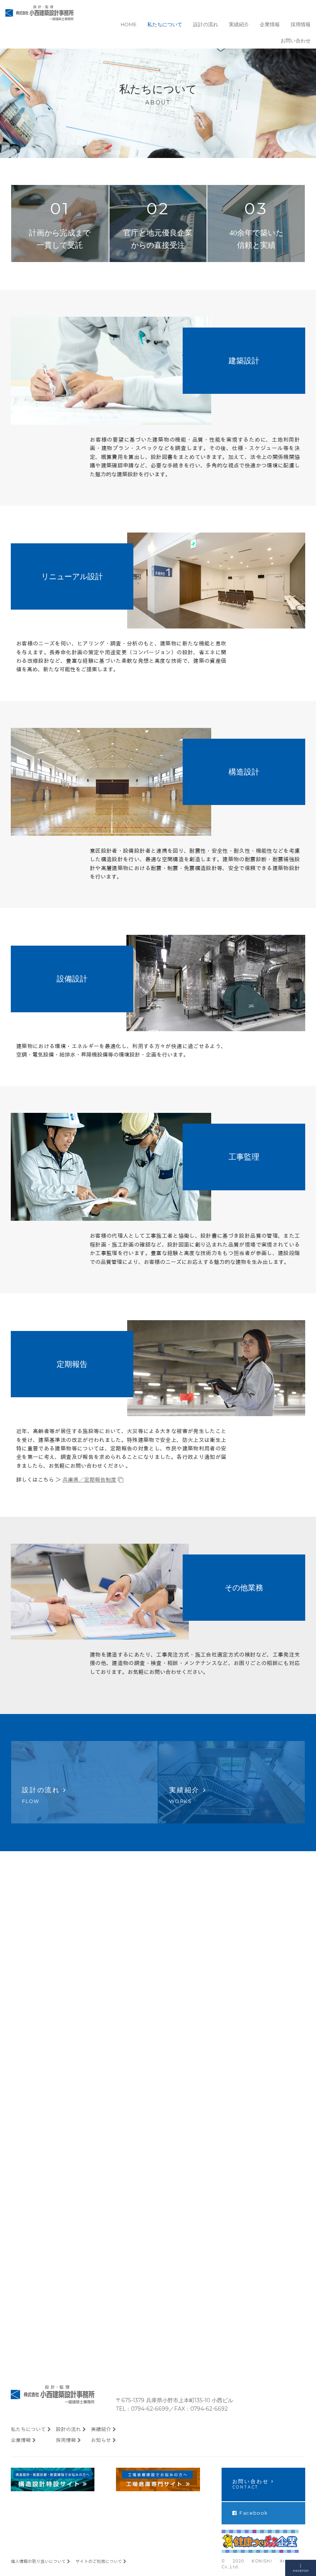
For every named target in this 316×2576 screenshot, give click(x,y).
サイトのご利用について (99, 2561)
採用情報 (66, 2440)
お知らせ (101, 2440)
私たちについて (28, 2430)
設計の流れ (68, 2430)
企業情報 (21, 2440)
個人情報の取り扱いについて (38, 2561)
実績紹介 (101, 2430)
